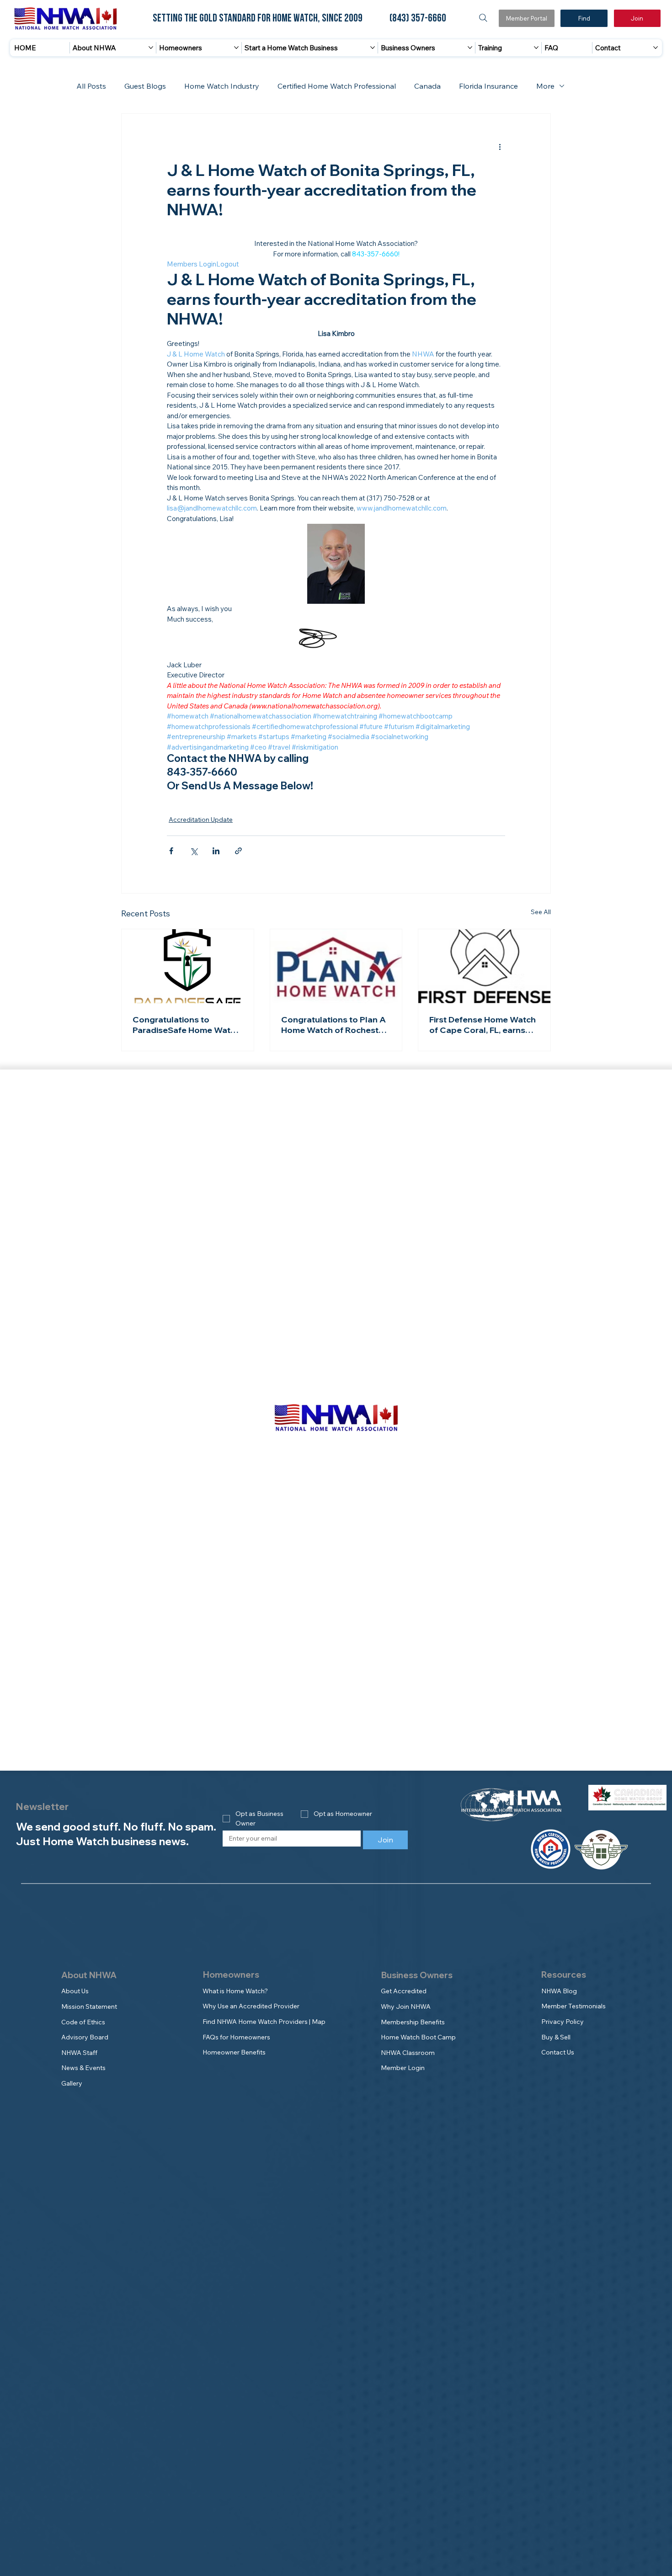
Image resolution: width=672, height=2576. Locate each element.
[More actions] (500, 147)
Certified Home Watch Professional (337, 86)
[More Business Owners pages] (470, 48)
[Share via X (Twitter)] (194, 851)
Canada (427, 86)
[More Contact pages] (656, 48)
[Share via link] (238, 851)
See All (541, 912)
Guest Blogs (145, 86)
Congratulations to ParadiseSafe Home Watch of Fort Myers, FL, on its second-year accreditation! (187, 1025)
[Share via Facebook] (171, 851)
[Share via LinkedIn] (216, 851)
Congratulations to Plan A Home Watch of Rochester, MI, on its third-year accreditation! (334, 1025)
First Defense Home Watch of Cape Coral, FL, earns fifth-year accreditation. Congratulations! (483, 1025)
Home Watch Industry (222, 86)
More (545, 86)
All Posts (91, 86)
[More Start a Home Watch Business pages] (373, 48)
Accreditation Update (201, 820)
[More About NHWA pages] (151, 48)
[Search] (483, 18)
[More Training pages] (536, 48)
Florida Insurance (488, 86)
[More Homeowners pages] (236, 48)
